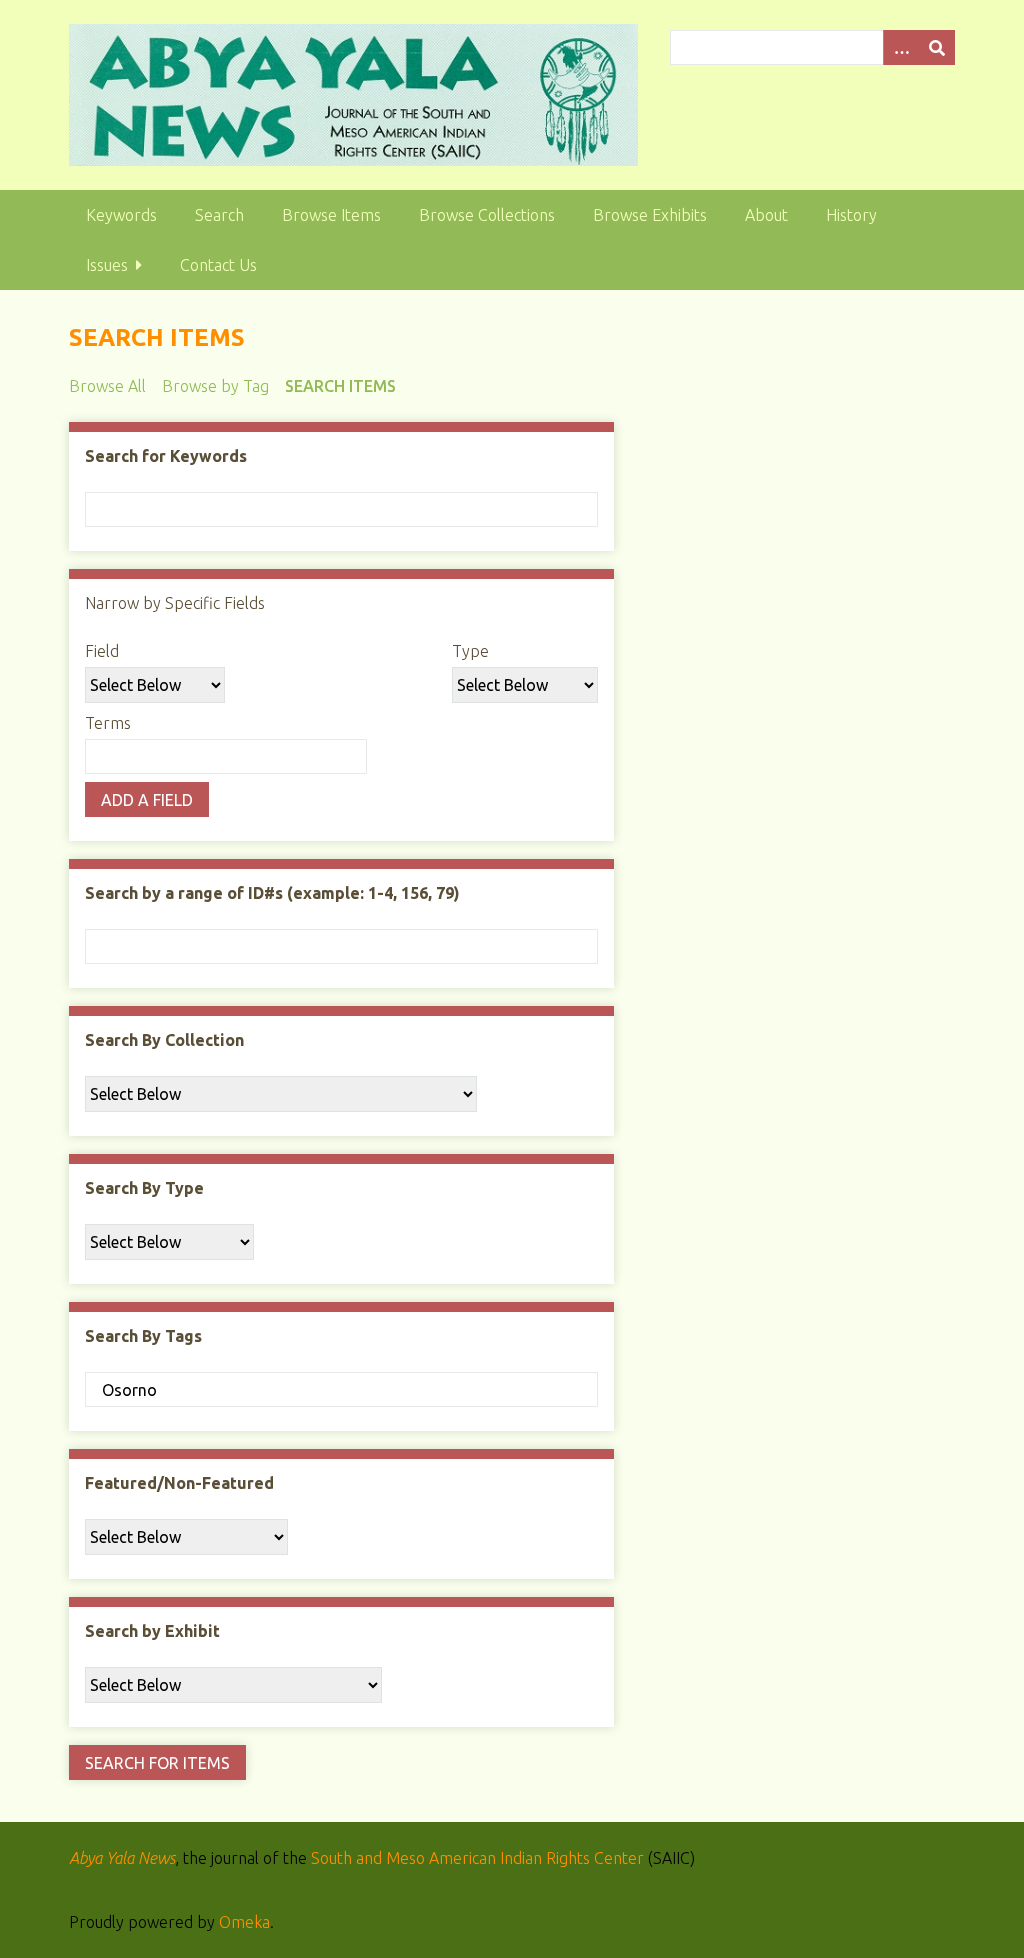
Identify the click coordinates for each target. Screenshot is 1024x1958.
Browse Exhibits (650, 215)
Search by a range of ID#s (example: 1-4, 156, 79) (272, 893)
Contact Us (218, 265)
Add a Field (147, 800)
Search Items (340, 386)
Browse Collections (487, 215)
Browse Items (331, 215)
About (766, 215)
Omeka (244, 1922)
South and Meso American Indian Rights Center (477, 1858)
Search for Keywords (166, 456)
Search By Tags (143, 1336)
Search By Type (144, 1188)
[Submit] (937, 47)
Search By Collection (164, 1040)
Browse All (107, 386)
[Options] (901, 47)
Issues (107, 265)
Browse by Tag (215, 386)
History (851, 215)
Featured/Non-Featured (179, 1483)
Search (219, 215)
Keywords (121, 215)
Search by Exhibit (152, 1631)
